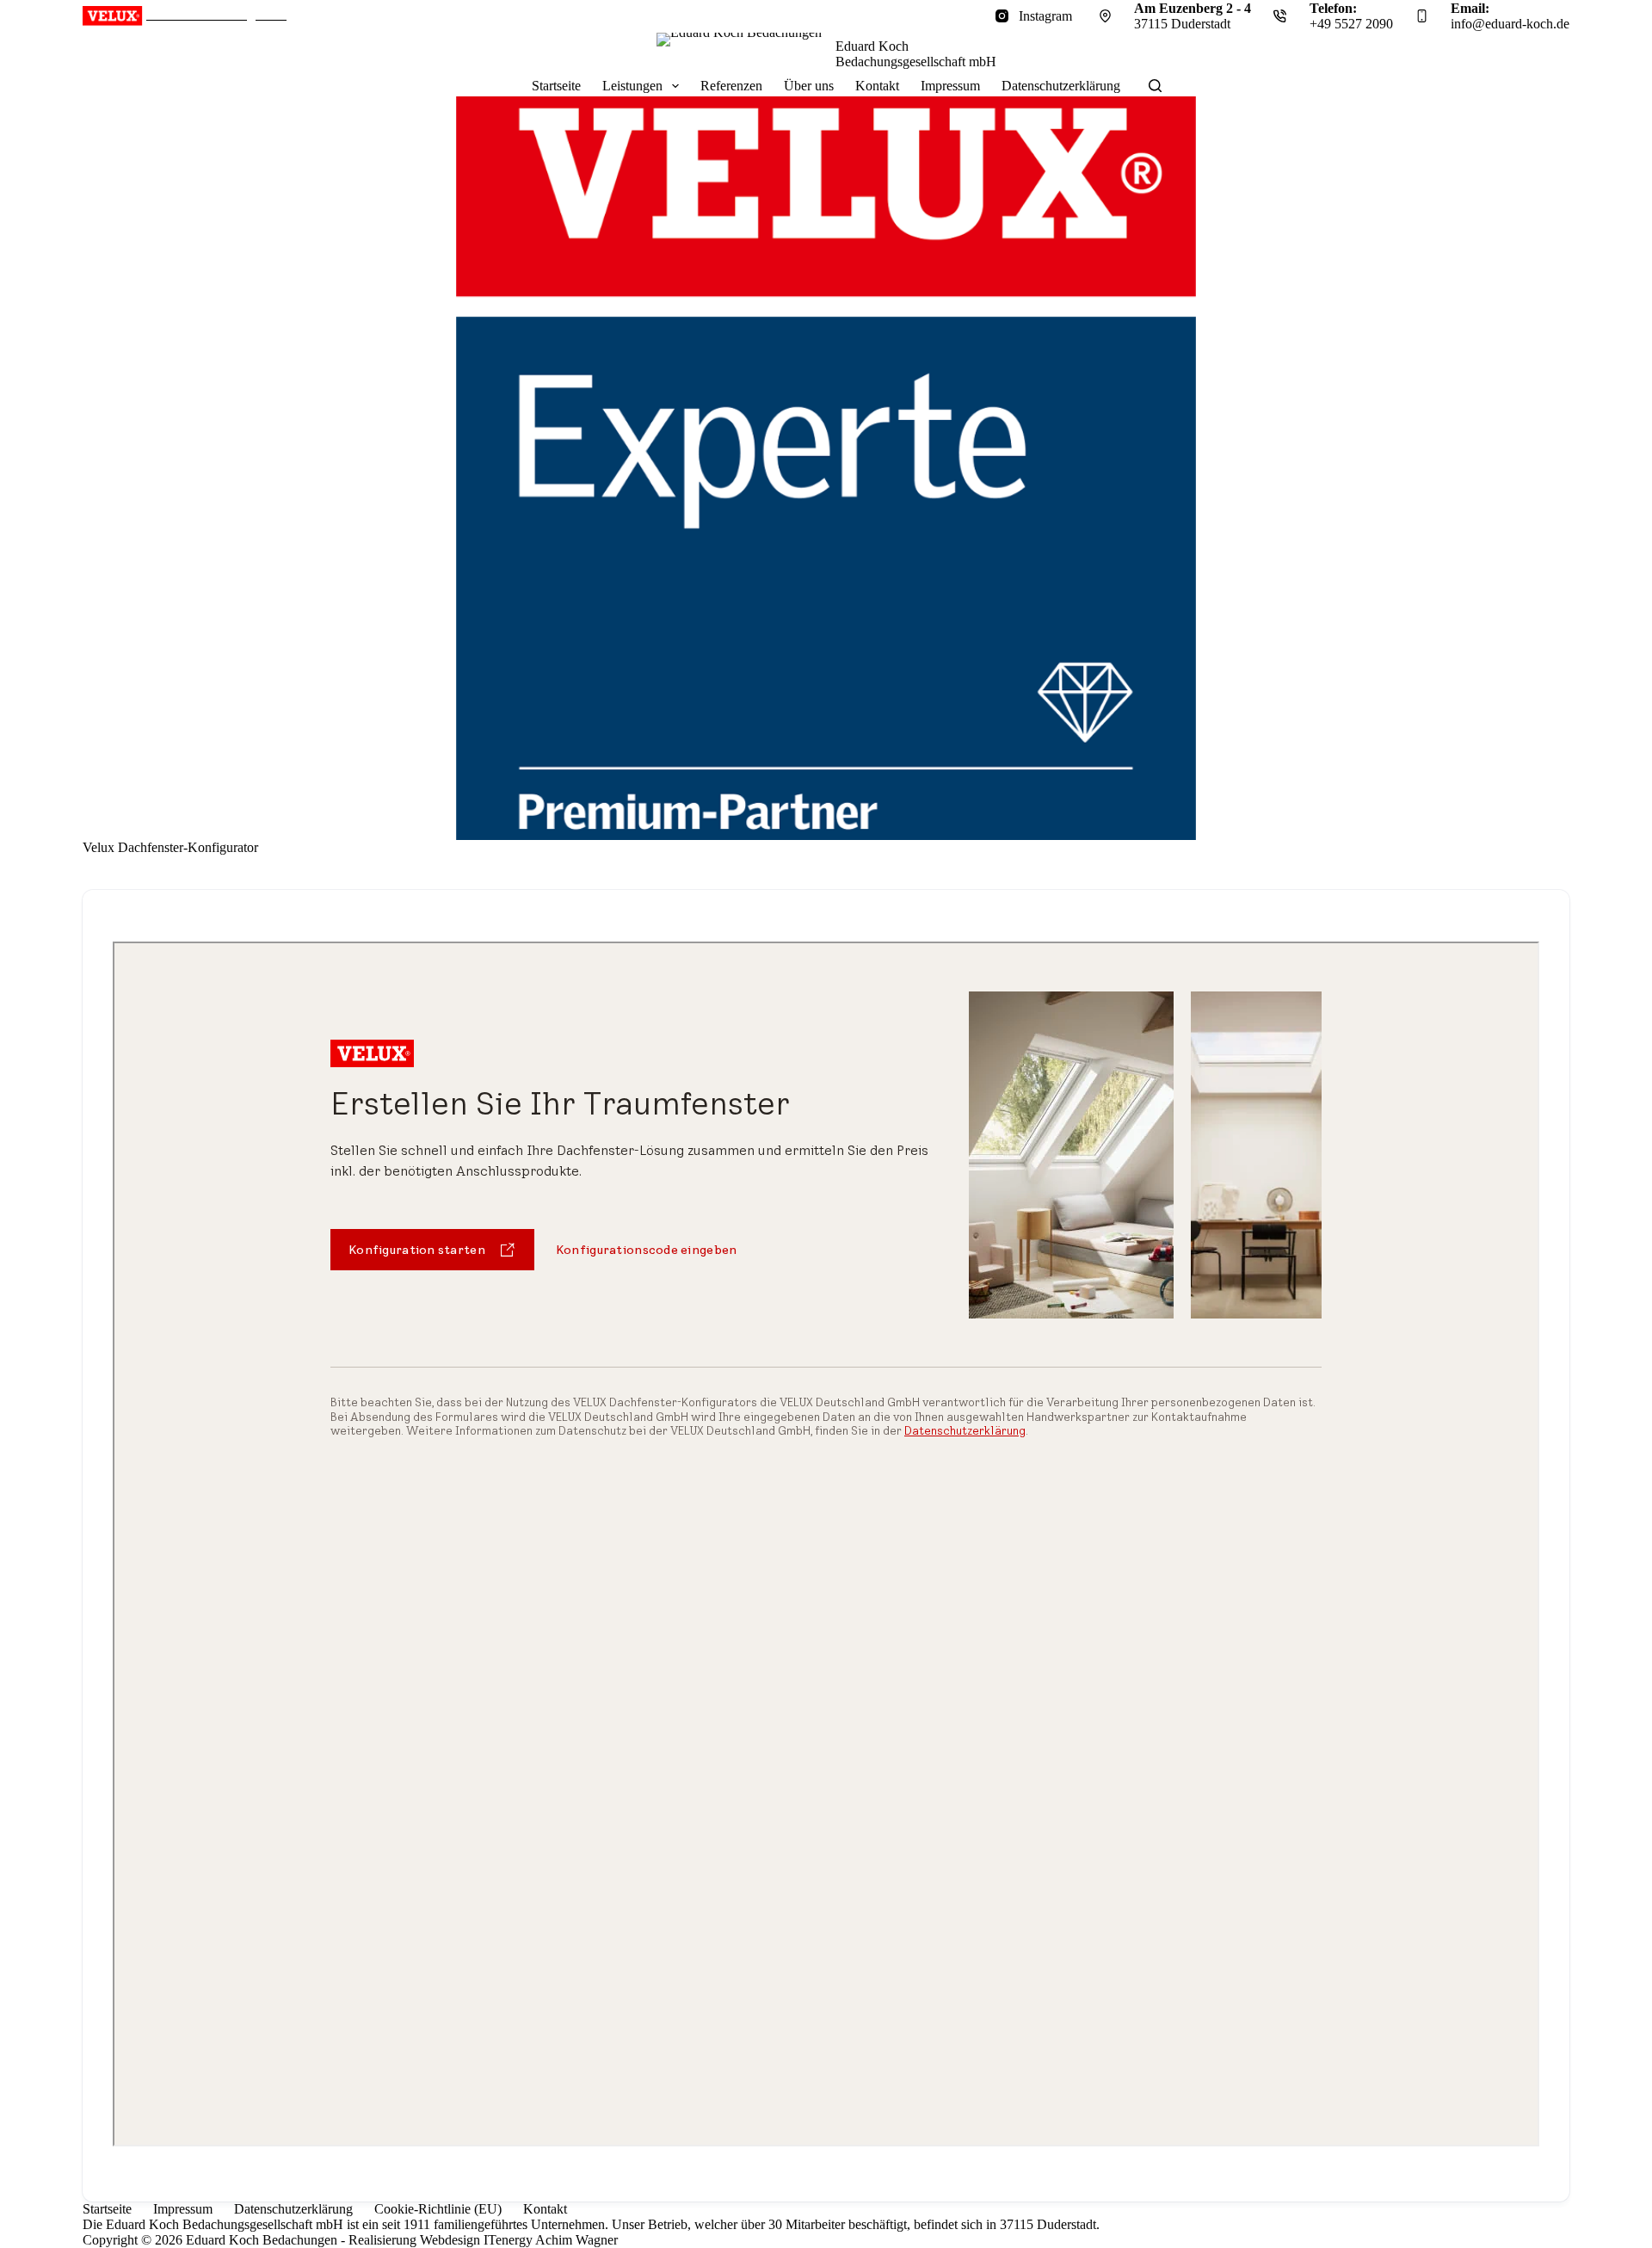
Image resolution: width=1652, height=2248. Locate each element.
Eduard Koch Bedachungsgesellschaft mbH (916, 54)
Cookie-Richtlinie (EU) (438, 2209)
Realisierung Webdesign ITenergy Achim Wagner (483, 2240)
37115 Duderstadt (1182, 24)
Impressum (950, 86)
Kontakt (877, 86)
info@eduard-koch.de (1510, 24)
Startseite (556, 86)
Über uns (809, 86)
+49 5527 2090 (1351, 24)
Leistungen (632, 86)
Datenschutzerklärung (1061, 86)
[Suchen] (1155, 86)
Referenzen (731, 86)
